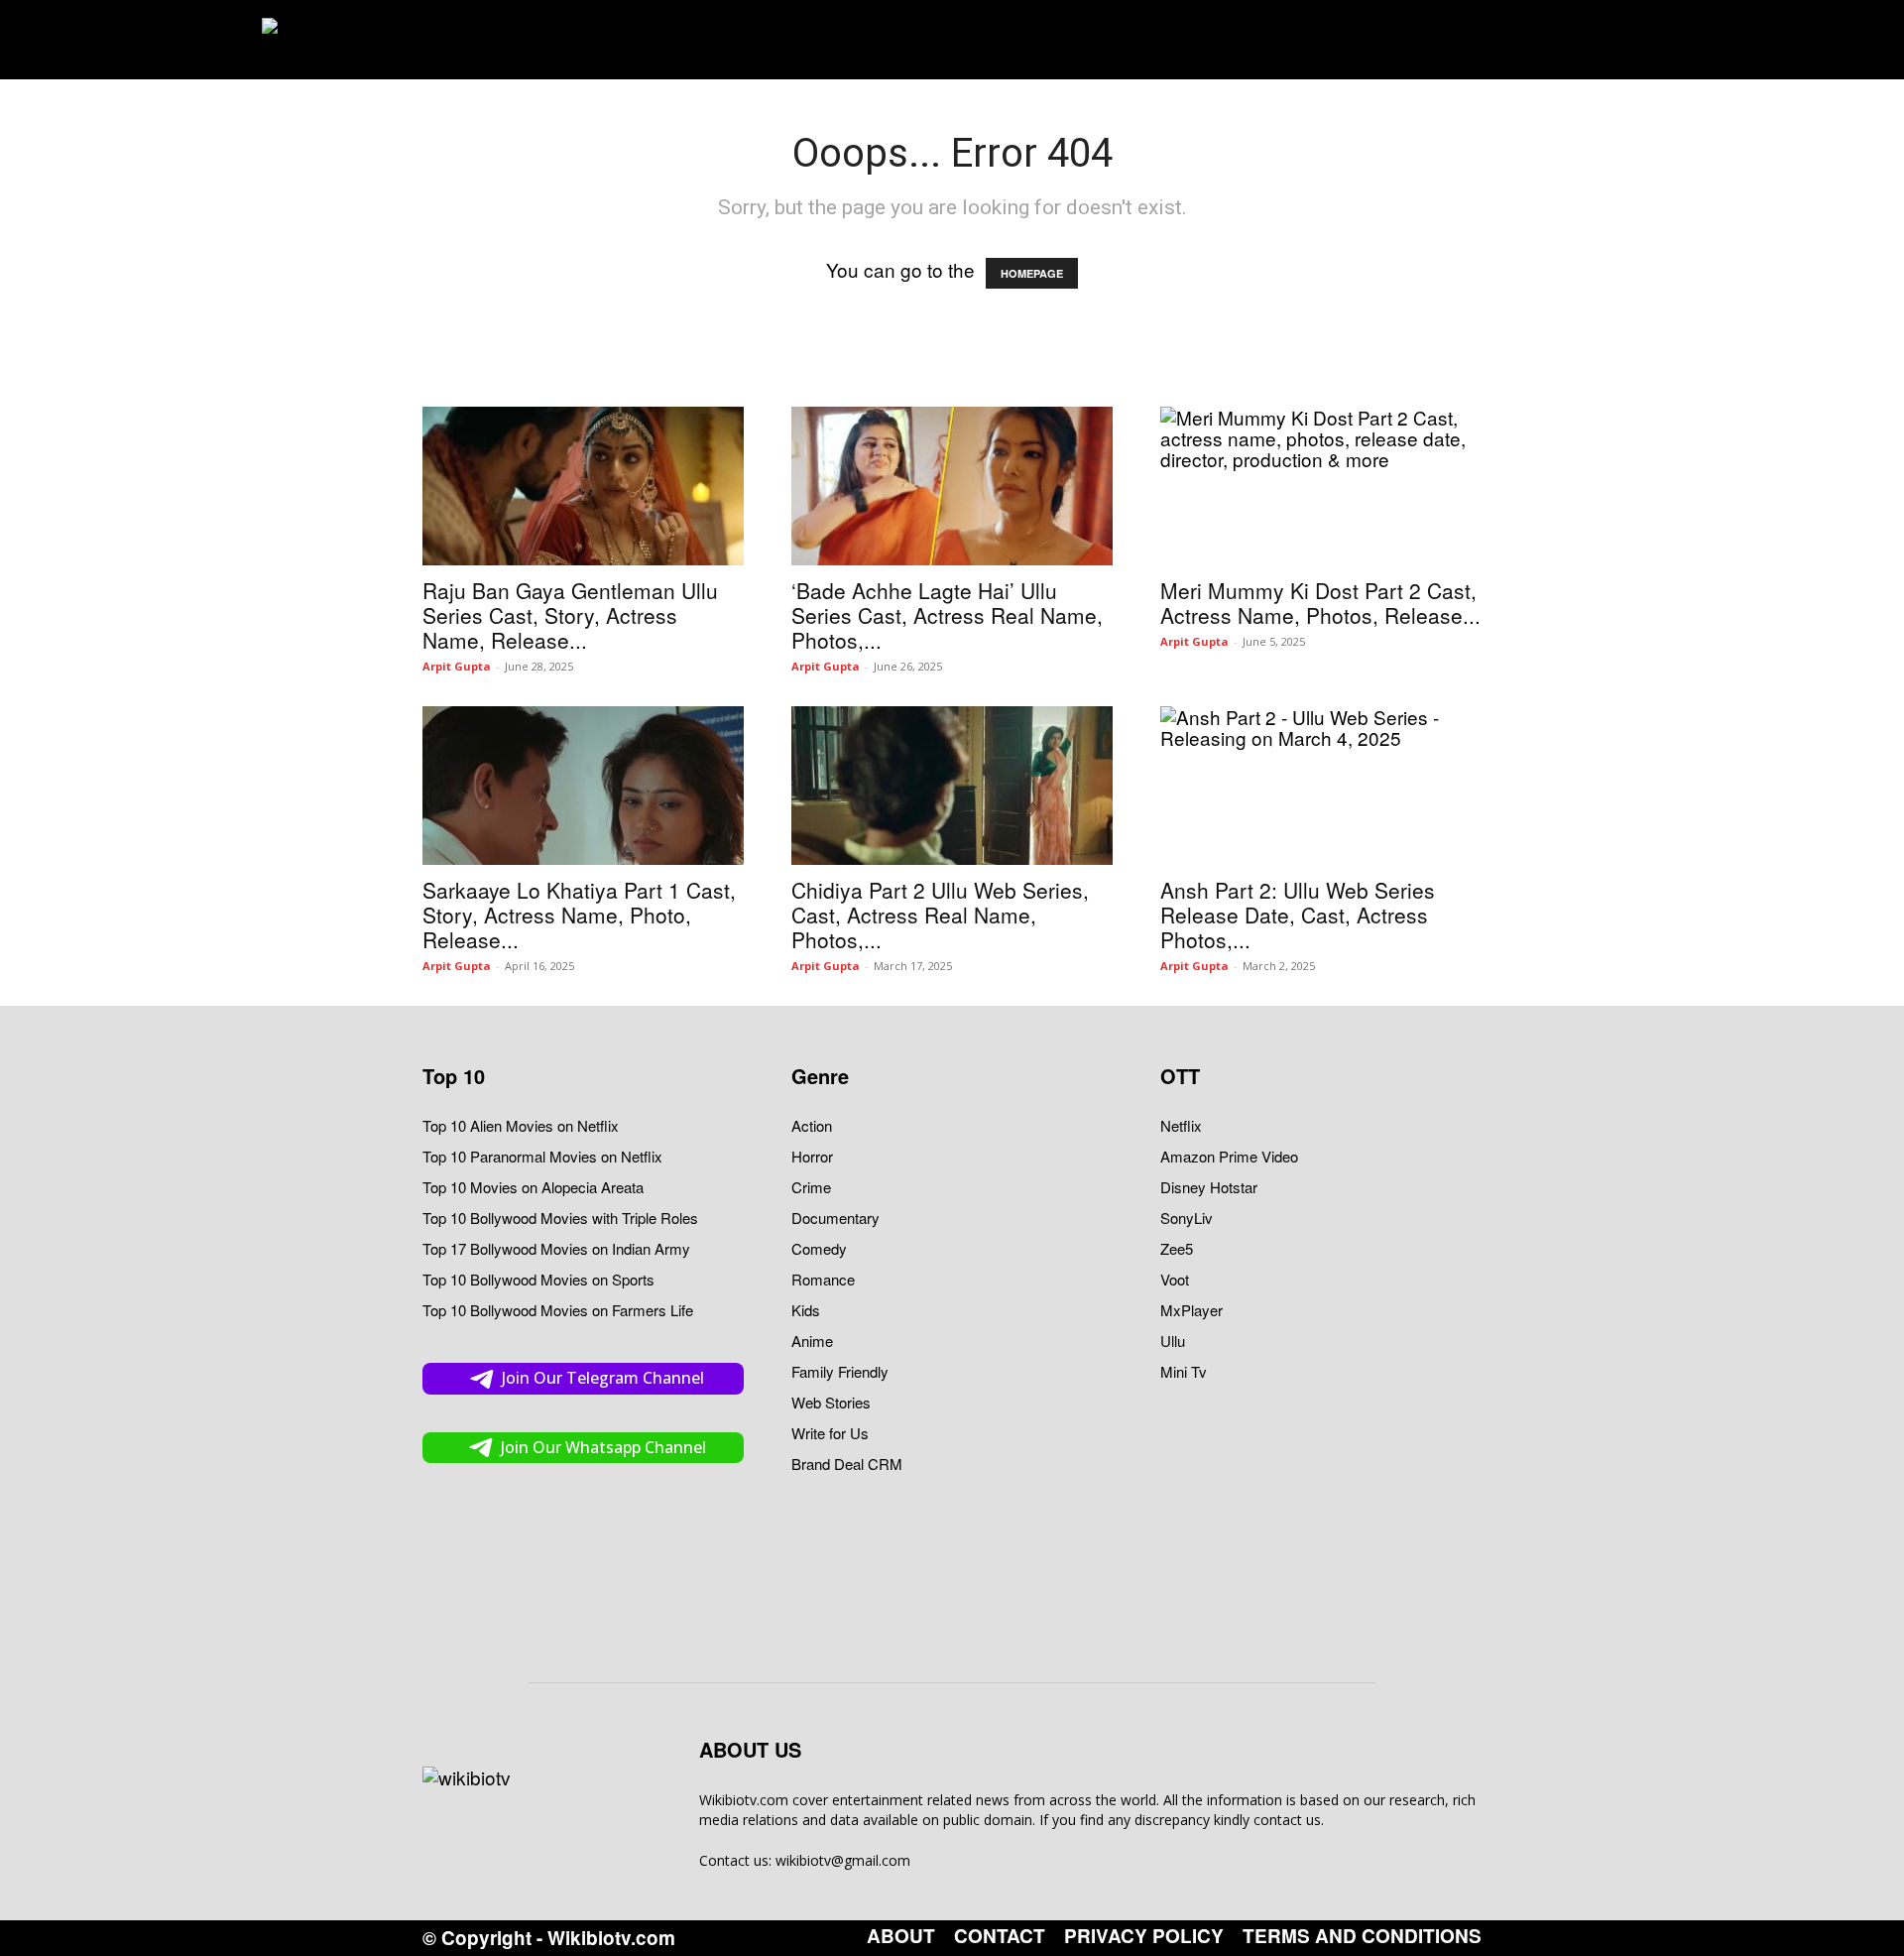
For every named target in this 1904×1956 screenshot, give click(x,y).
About (901, 1936)
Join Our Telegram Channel (603, 1378)
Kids (806, 1310)
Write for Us (830, 1433)
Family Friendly (840, 1371)
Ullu (1173, 1341)
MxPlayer (1191, 1310)
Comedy (819, 1248)
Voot (1175, 1279)
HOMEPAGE (1032, 273)
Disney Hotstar (1209, 1187)
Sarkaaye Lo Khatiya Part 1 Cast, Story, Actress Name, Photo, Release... (579, 915)
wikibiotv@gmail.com (843, 1860)
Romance (823, 1279)
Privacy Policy (1144, 1936)
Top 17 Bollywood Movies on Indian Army (556, 1248)
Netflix (1181, 1125)
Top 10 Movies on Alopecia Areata (533, 1187)
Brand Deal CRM (847, 1464)
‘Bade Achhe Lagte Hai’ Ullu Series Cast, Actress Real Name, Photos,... (947, 615)
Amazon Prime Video (1229, 1156)
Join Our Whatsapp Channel (603, 1447)
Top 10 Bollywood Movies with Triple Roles (560, 1218)
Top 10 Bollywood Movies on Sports (538, 1279)
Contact (1000, 1936)
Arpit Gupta (457, 666)
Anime (812, 1341)
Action (812, 1125)
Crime (811, 1187)
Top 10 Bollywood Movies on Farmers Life (558, 1310)
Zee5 (1177, 1248)
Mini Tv (1184, 1371)
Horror (812, 1156)
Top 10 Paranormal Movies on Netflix (542, 1156)
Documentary (835, 1218)
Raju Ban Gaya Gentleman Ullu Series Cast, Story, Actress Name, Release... (570, 615)
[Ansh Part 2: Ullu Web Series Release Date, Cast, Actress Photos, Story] (1321, 786)
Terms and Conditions (1362, 1936)
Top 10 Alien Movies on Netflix (521, 1125)
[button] (1605, 40)
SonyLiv (1187, 1218)
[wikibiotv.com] (336, 39)
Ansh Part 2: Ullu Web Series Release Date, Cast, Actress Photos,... (1298, 915)
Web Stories (831, 1402)
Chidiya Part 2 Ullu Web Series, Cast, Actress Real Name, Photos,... (940, 915)
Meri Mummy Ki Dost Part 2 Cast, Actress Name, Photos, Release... (1320, 603)
